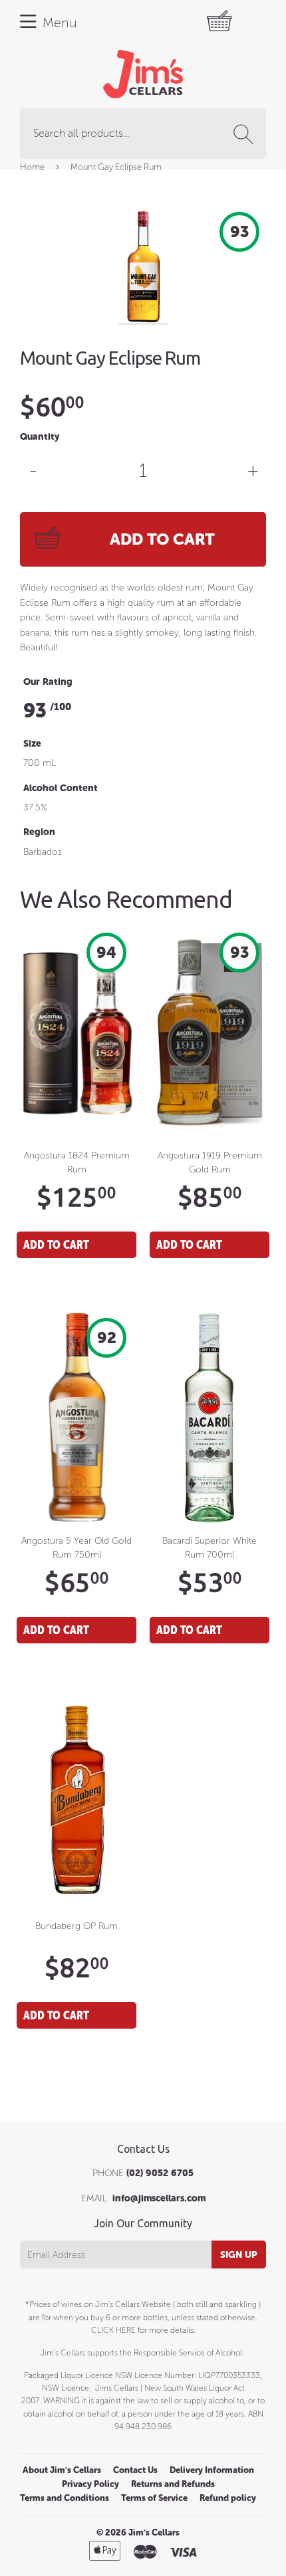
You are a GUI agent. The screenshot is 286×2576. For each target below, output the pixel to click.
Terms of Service (154, 2498)
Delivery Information (212, 2470)
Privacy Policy (90, 2484)
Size (32, 744)
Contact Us (135, 2470)
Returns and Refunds (173, 2484)
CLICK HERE (113, 2330)
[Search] (246, 134)
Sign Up (239, 2255)
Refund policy (228, 2498)
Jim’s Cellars (154, 2532)
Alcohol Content (61, 788)
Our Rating (48, 682)
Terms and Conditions (65, 2498)
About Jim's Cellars (62, 2470)
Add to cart (56, 1244)
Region (39, 832)
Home (32, 167)
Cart (226, 22)
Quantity (40, 437)
